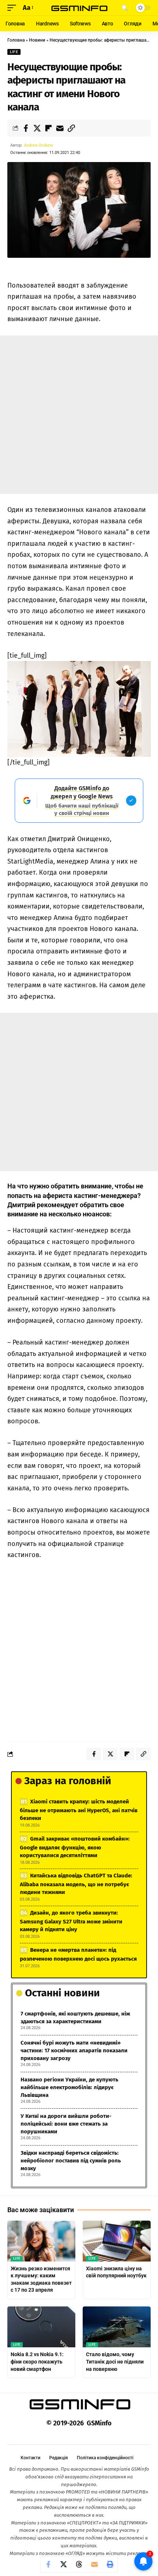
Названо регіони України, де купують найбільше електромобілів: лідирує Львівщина (69, 2087)
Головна (16, 40)
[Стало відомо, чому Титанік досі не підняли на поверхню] (117, 2327)
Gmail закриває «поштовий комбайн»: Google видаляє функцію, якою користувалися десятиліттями (75, 1847)
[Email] (60, 128)
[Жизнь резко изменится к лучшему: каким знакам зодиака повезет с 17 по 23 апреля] (41, 2241)
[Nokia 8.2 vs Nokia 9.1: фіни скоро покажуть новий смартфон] (41, 2327)
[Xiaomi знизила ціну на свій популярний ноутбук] (117, 2241)
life (14, 52)
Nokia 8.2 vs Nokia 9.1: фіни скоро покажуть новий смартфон (37, 2361)
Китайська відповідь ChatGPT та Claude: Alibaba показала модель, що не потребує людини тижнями (76, 1884)
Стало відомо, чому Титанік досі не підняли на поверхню (115, 2361)
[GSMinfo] (79, 8)
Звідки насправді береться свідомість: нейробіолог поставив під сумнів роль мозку (71, 2161)
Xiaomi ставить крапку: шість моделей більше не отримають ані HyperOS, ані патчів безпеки (79, 1810)
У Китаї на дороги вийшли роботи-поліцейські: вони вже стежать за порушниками (66, 2124)
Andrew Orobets (39, 145)
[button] (14, 8)
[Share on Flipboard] (49, 128)
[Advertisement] (79, 415)
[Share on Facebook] (26, 128)
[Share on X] (37, 128)
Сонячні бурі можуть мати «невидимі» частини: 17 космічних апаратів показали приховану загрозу (74, 2050)
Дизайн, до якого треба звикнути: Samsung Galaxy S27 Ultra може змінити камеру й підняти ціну (71, 1921)
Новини (37, 40)
